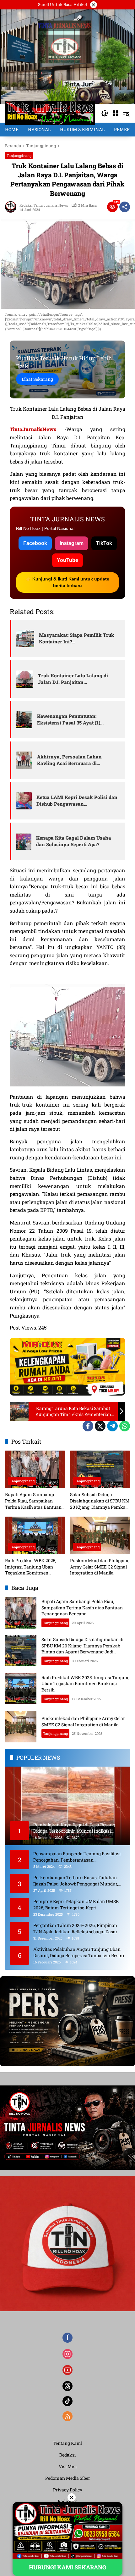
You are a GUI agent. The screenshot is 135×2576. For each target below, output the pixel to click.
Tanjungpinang (19, 155)
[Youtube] (67, 2370)
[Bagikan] (125, 207)
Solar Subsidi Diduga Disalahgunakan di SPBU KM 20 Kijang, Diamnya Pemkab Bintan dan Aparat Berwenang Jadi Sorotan (100, 1501)
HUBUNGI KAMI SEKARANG (67, 2567)
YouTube (67, 560)
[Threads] (67, 2386)
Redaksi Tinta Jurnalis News (44, 205)
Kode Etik (67, 2501)
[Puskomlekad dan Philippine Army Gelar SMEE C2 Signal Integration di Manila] (100, 1535)
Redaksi (67, 2455)
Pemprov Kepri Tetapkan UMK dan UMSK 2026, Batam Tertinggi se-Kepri (76, 1904)
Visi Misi (68, 2466)
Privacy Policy (68, 2490)
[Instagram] (67, 2354)
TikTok (104, 543)
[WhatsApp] (125, 1426)
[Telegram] (112, 1426)
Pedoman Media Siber (68, 2478)
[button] (105, 113)
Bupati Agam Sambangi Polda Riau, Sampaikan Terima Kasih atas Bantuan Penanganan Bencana (33, 1501)
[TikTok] (67, 2401)
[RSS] (67, 2416)
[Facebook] (88, 1426)
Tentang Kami (67, 2443)
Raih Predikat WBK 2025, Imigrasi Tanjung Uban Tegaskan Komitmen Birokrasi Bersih (31, 1567)
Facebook (35, 543)
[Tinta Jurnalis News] (50, 113)
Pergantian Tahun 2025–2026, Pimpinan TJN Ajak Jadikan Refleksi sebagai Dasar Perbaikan (75, 1928)
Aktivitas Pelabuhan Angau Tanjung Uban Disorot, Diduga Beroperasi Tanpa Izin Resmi (79, 1952)
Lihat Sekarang (37, 379)
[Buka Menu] (116, 113)
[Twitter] (100, 1426)
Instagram (72, 543)
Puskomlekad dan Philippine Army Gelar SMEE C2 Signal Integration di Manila (100, 1567)
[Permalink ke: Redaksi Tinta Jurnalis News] (12, 207)
